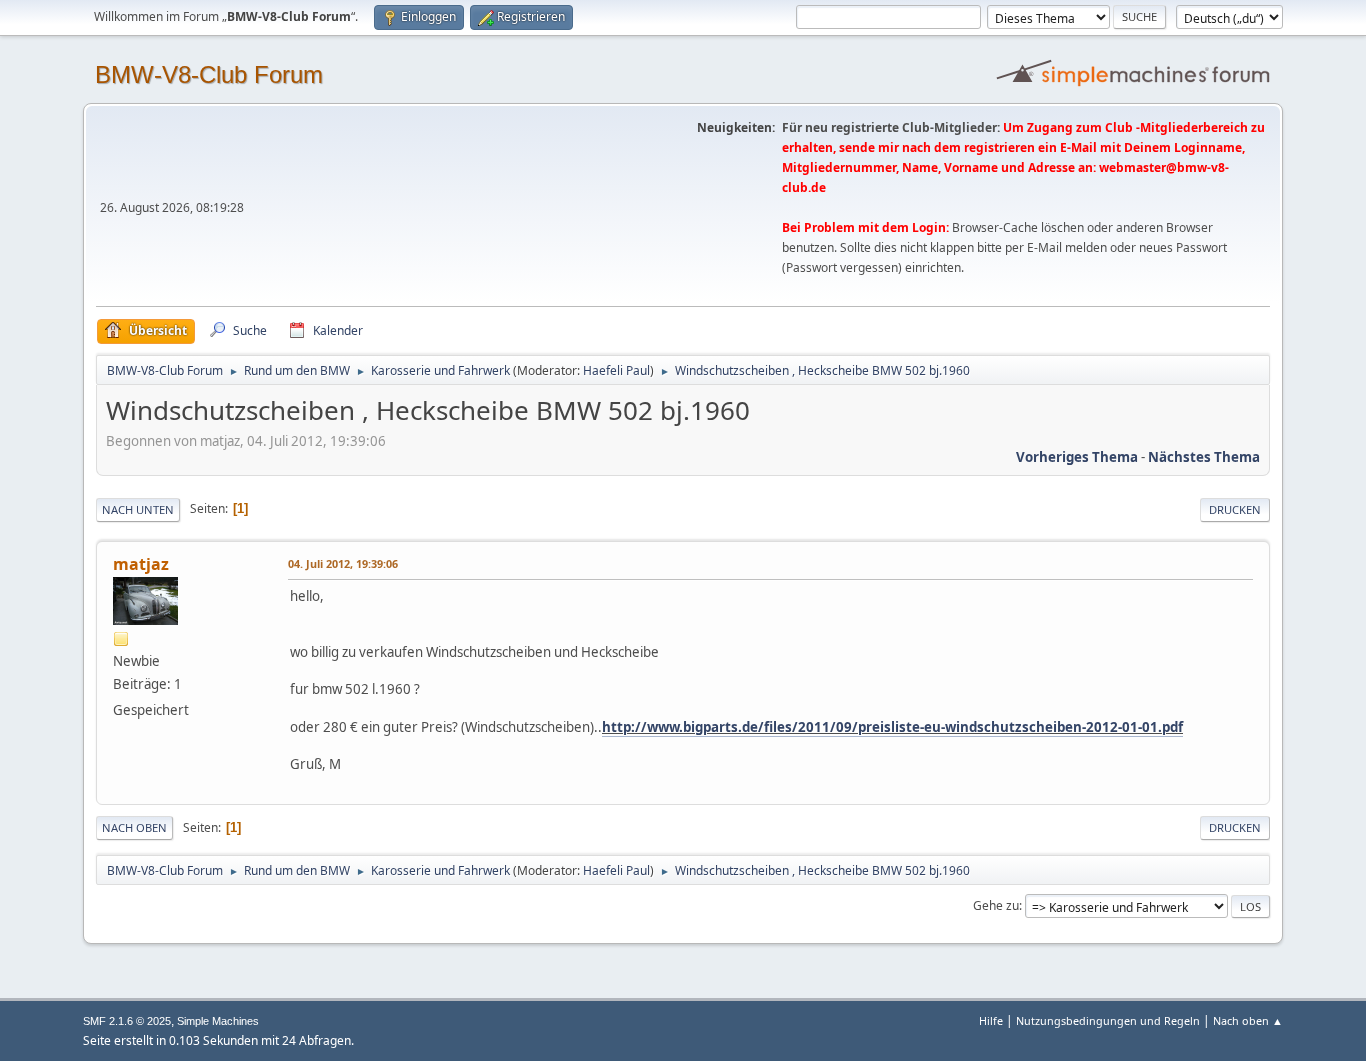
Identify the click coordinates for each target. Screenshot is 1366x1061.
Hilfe (991, 1020)
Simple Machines (218, 1021)
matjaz (141, 564)
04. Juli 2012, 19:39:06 (343, 563)
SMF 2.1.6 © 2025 (127, 1021)
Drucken (1235, 509)
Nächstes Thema (1204, 457)
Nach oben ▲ (1248, 1020)
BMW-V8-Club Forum (209, 74)
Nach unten (138, 509)
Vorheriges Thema (1077, 457)
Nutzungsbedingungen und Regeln (1108, 1020)
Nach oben (134, 827)
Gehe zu (996, 905)
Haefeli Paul (616, 370)
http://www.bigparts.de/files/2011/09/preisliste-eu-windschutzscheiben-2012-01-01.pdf (892, 727)
